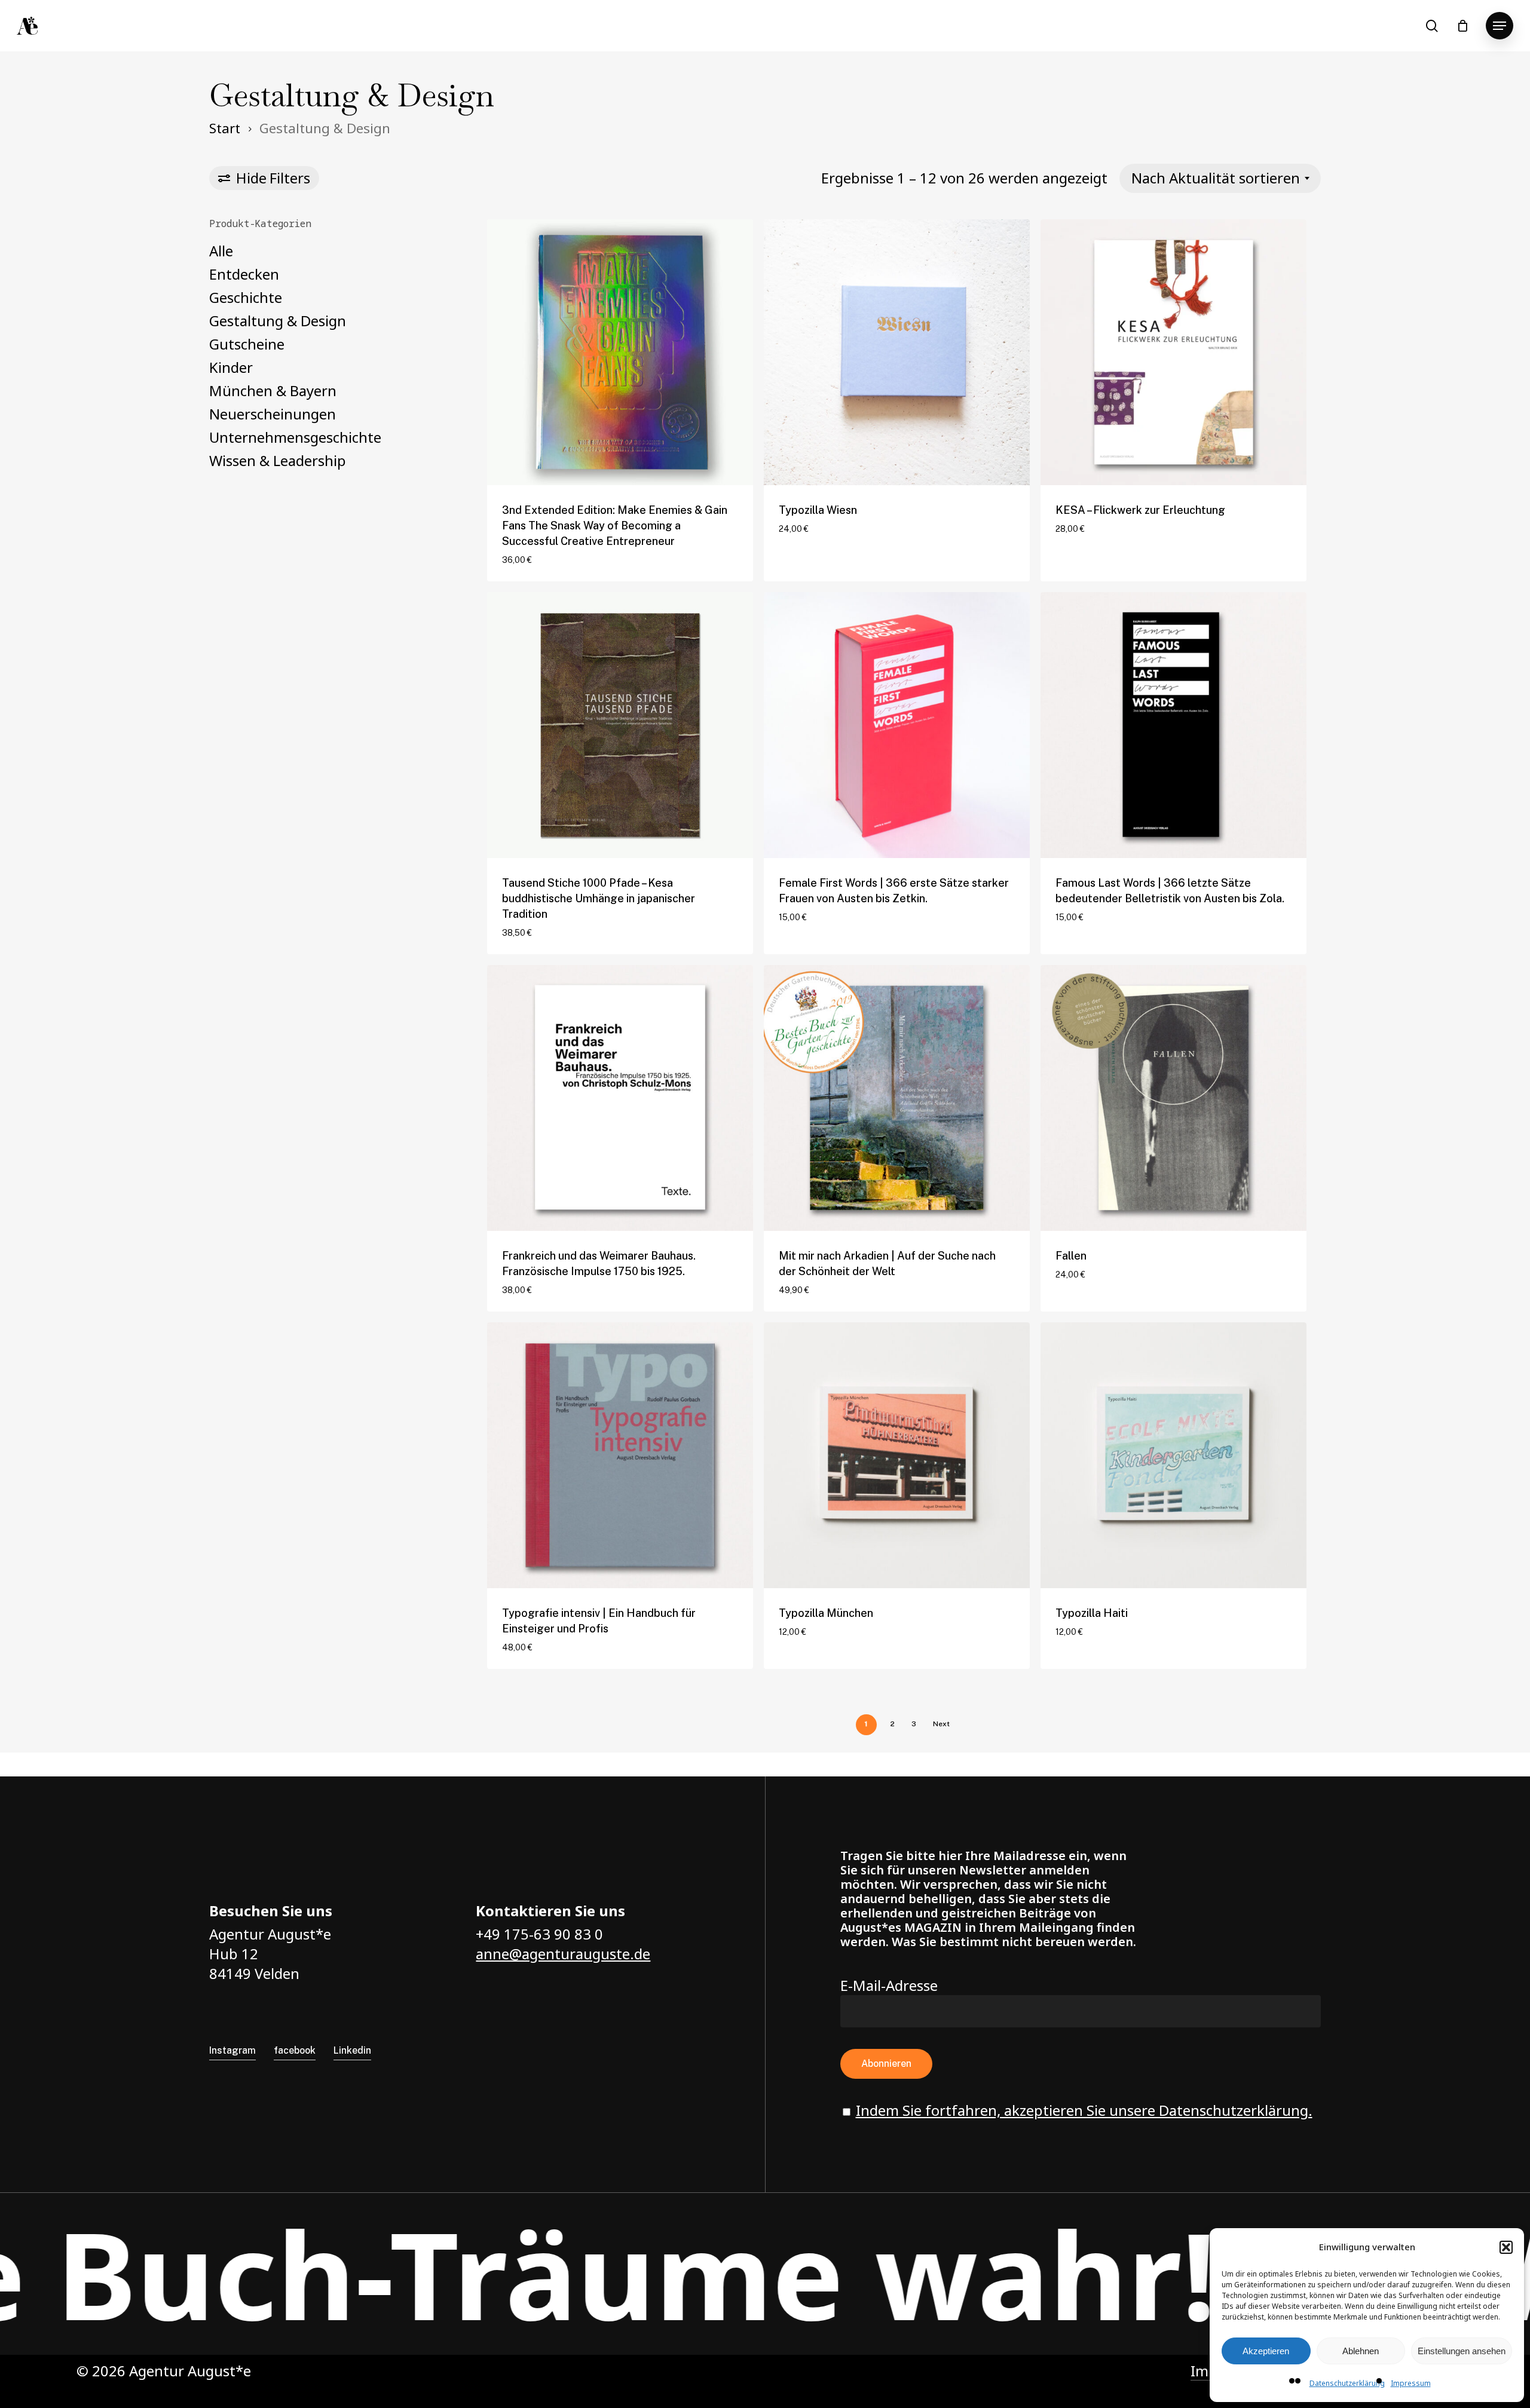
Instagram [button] (232, 2050)
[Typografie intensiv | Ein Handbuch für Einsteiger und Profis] (620, 1455)
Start (225, 128)
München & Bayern (273, 390)
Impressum (1411, 2383)
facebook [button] (295, 2050)
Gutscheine (247, 344)
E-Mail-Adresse (889, 1985)
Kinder (231, 367)
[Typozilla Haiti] (1173, 1455)
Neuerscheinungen (273, 414)
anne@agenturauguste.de (563, 1954)
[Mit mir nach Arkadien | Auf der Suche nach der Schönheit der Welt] (897, 1098)
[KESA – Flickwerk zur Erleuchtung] (1173, 352)
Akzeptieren (1266, 2351)
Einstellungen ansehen (1462, 2351)
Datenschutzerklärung (1347, 2383)
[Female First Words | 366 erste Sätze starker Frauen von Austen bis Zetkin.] (897, 725)
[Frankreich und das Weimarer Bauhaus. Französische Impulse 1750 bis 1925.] (620, 1098)
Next (941, 1724)
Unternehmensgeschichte (295, 437)
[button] (1506, 2247)
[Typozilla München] (897, 1455)
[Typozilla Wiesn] (897, 352)
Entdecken (244, 274)
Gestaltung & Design (278, 321)
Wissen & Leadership (278, 460)
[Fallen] (1173, 1098)
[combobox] (1220, 178)
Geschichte (246, 297)
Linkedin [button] (352, 2050)
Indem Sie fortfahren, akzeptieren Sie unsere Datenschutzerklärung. (1084, 2110)
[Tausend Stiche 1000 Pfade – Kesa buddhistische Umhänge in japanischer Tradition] (620, 725)
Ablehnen (1361, 2351)
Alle (221, 251)
